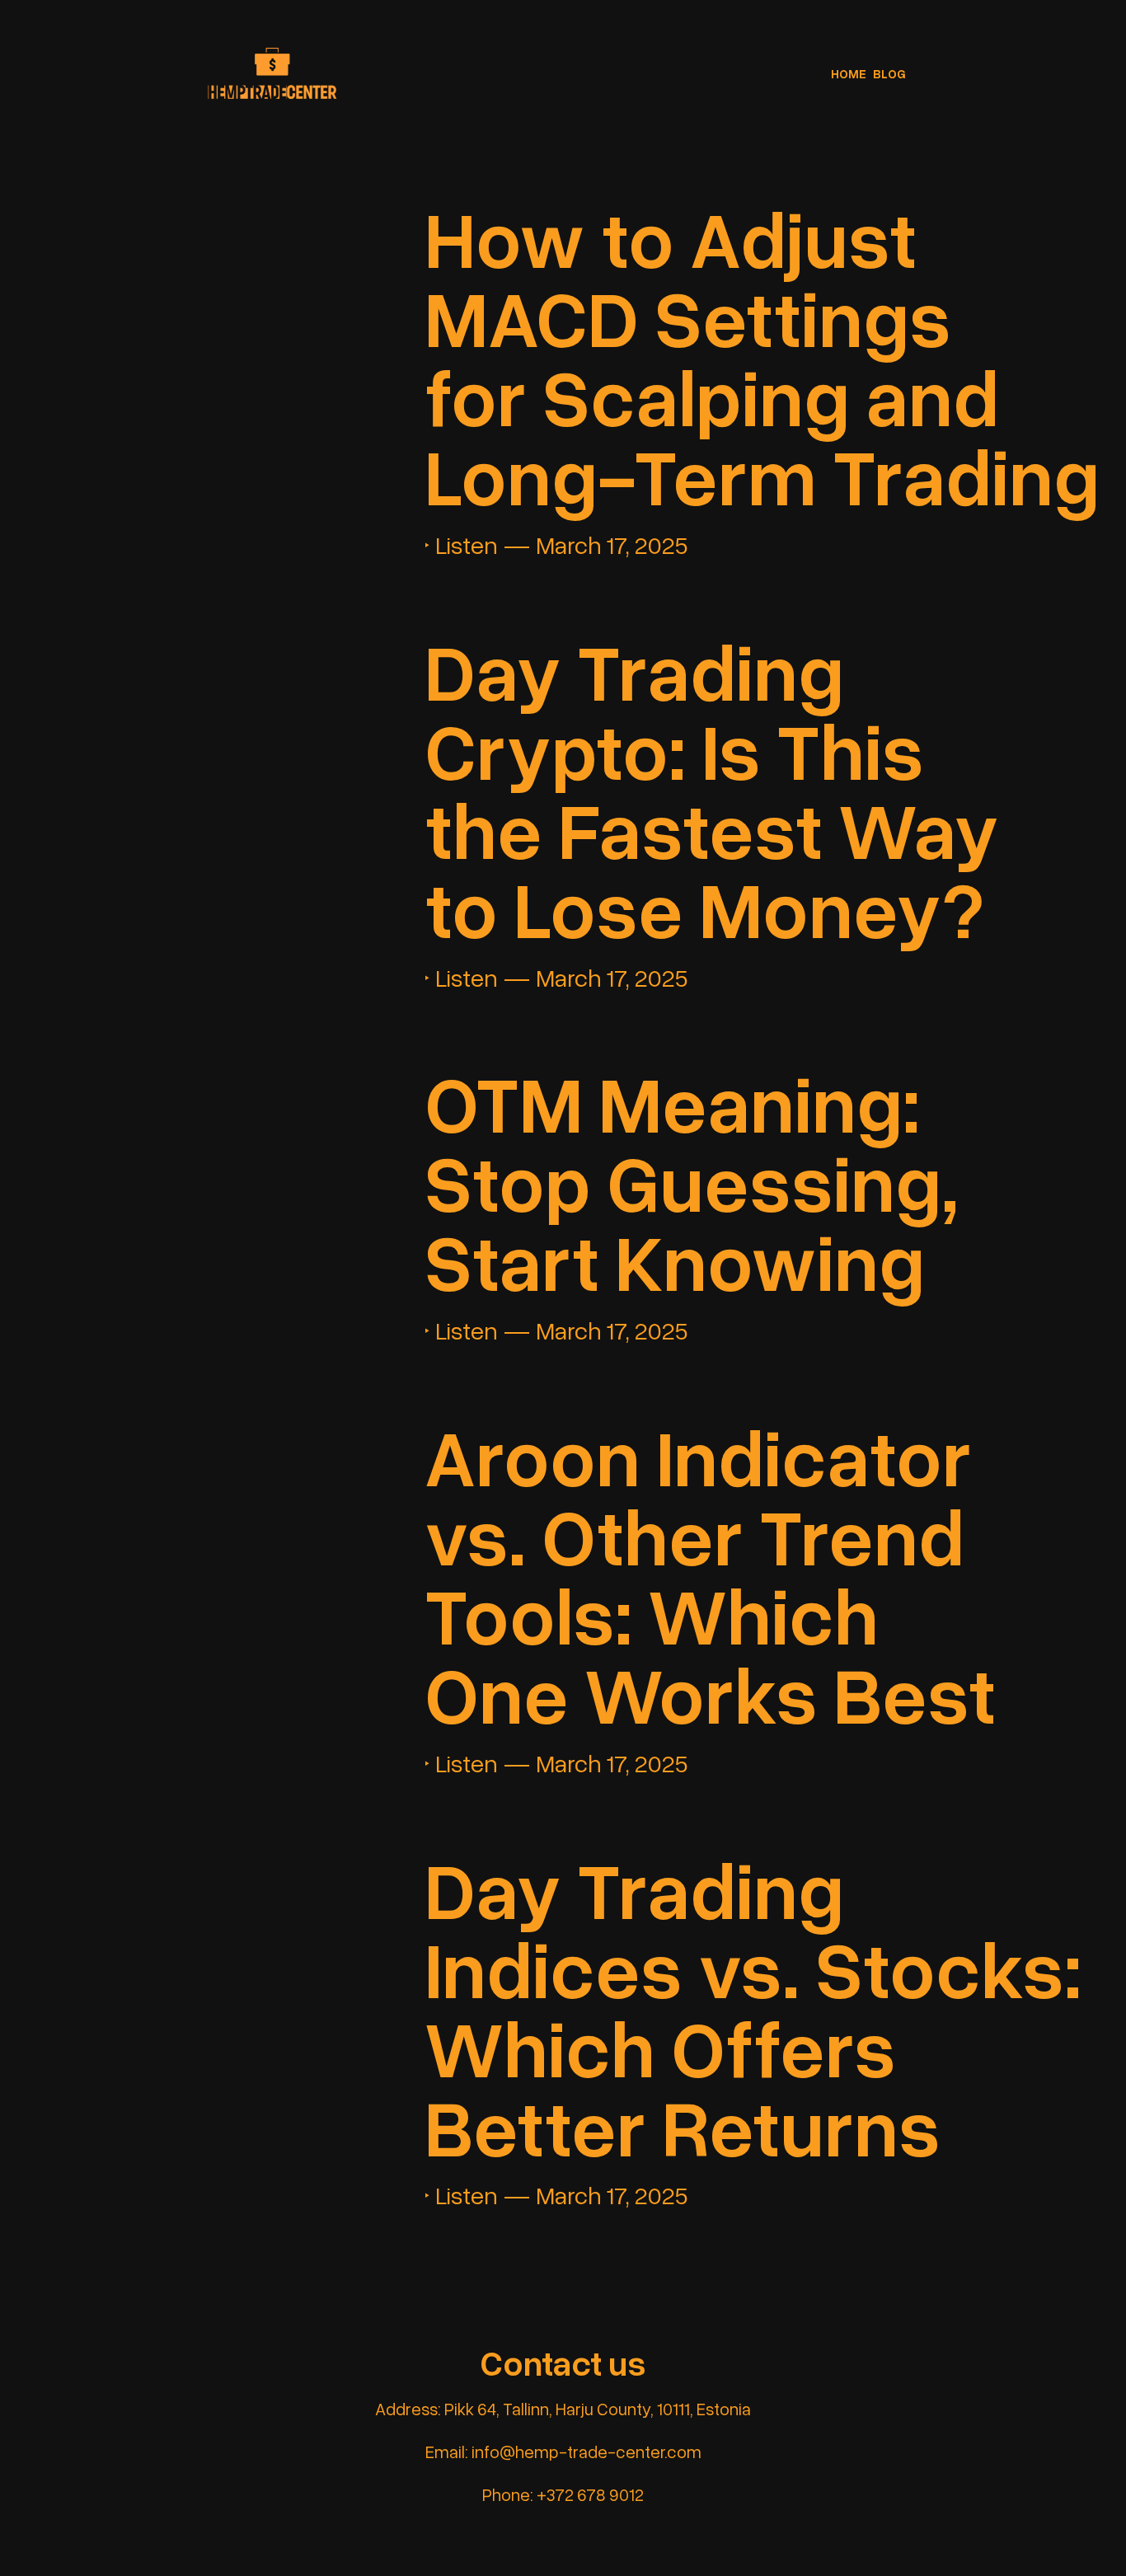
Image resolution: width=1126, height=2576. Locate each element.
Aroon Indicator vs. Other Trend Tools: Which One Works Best (710, 1574)
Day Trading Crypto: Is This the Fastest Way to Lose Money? (712, 789)
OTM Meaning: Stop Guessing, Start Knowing (692, 1181)
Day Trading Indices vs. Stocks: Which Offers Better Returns (753, 2007)
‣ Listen (461, 546)
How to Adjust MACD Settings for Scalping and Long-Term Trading (762, 356)
